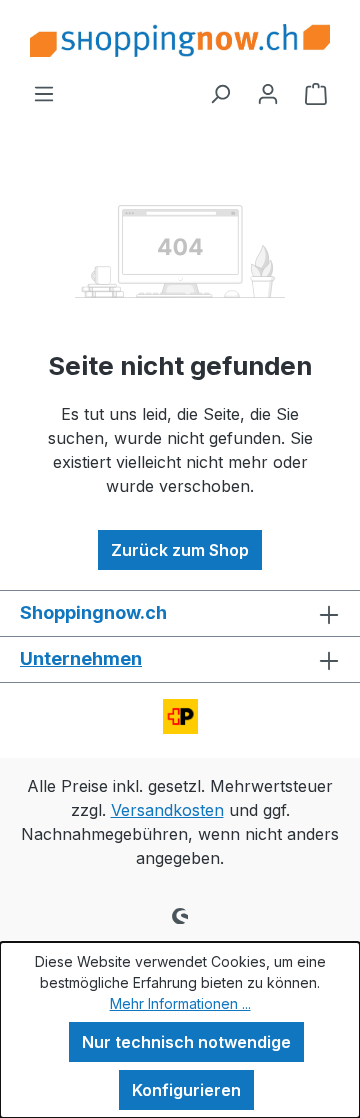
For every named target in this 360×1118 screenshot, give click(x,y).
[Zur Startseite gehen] (180, 40)
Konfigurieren (186, 1090)
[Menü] (44, 93)
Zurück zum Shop (180, 550)
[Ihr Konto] (268, 93)
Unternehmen (81, 658)
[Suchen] (220, 93)
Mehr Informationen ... (180, 1003)
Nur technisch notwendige (186, 1042)
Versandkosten (167, 810)
